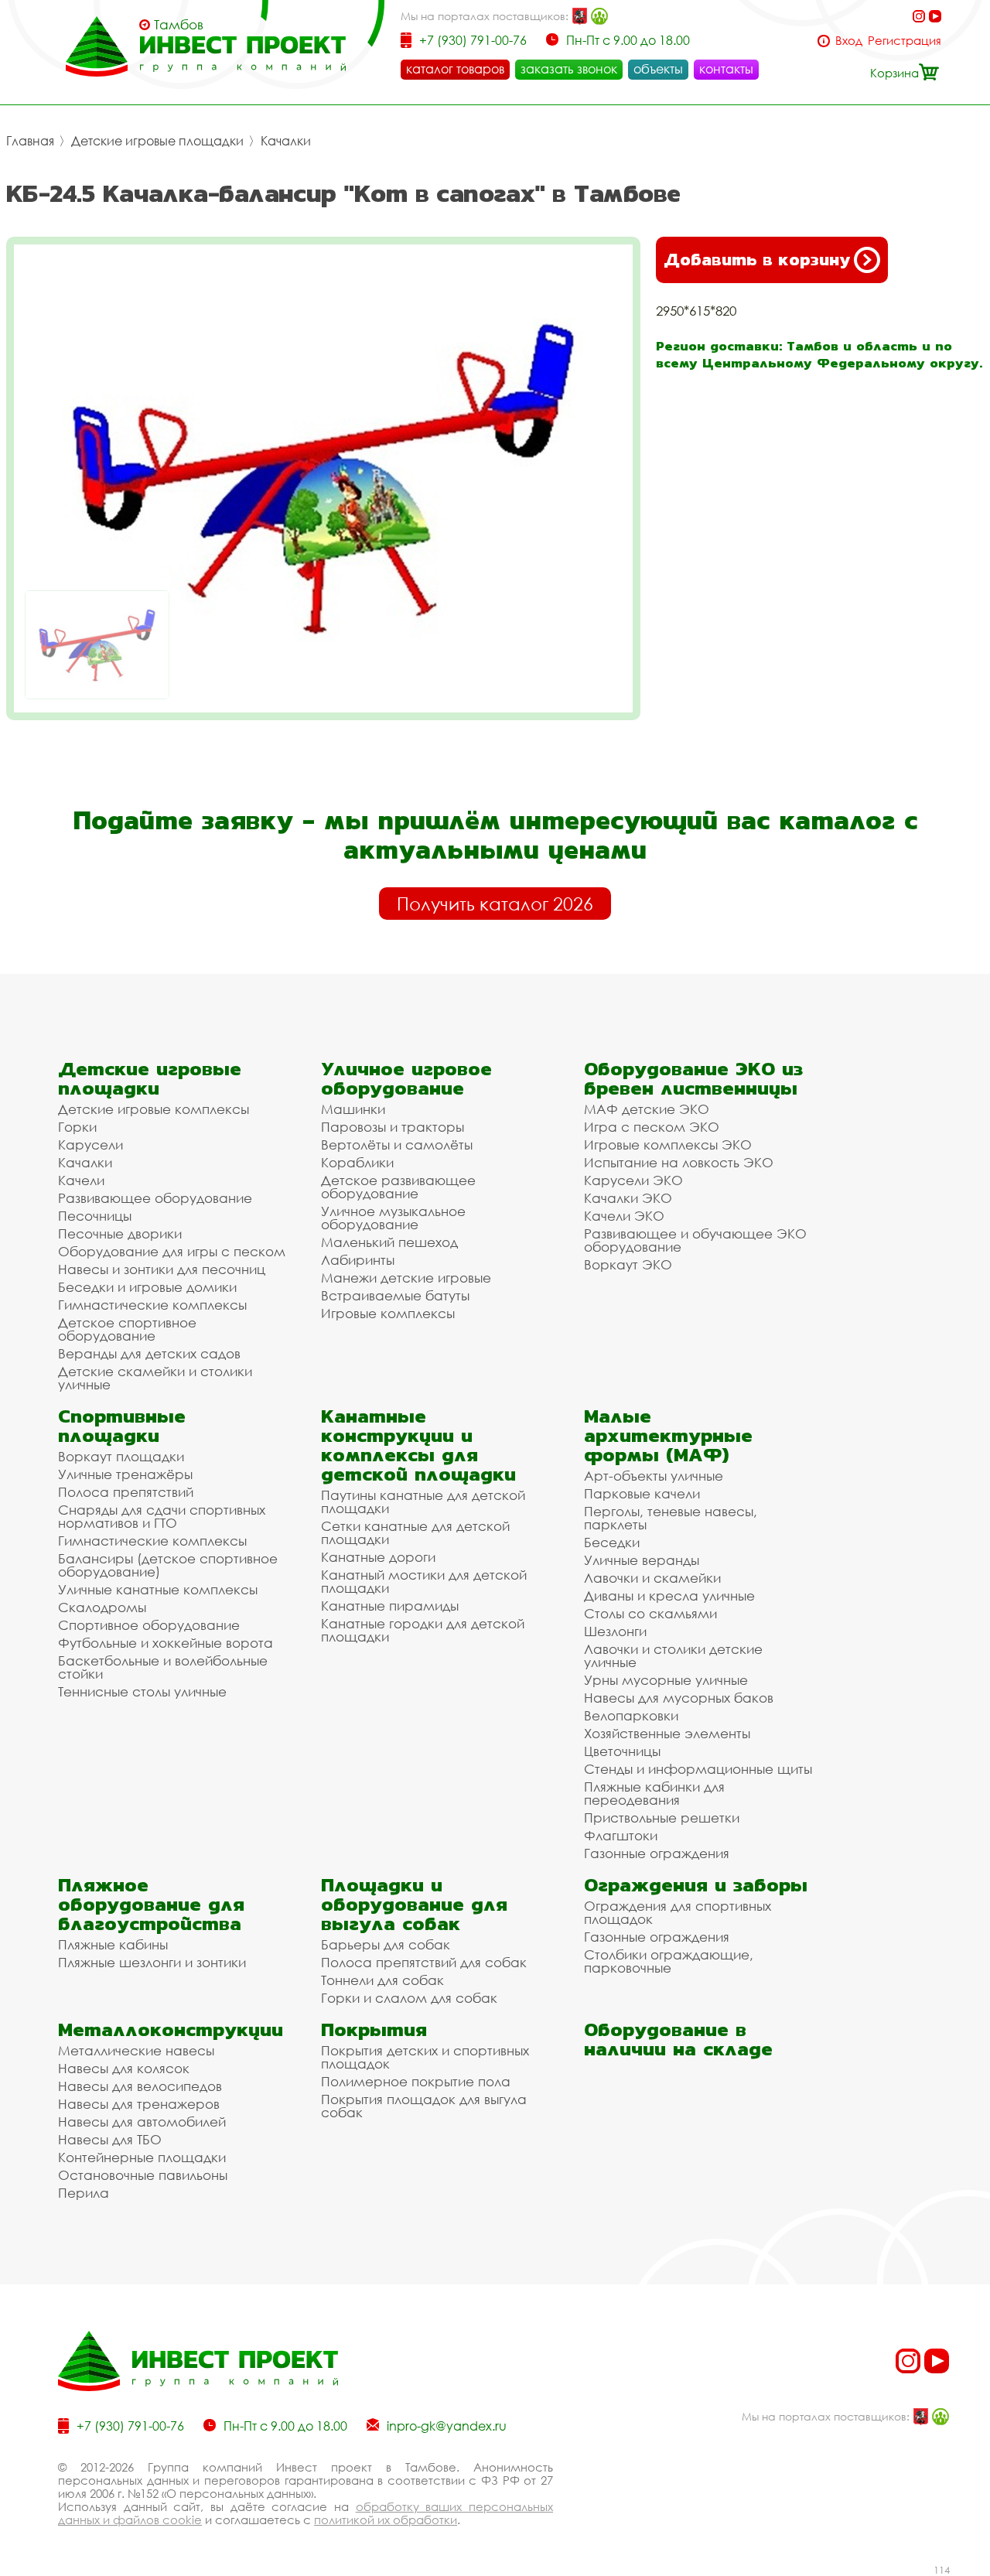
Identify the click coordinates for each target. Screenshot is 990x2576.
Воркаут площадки (121, 1456)
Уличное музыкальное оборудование (393, 1218)
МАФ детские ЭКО (647, 1109)
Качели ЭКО (624, 1216)
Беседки (612, 1542)
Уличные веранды (642, 1560)
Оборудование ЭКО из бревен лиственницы (693, 1078)
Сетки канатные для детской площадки (415, 1532)
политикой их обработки (386, 2520)
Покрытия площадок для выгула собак (424, 2106)
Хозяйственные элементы (667, 1733)
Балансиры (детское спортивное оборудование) (168, 1565)
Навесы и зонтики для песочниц (162, 1269)
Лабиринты (358, 1260)
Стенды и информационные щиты (698, 1769)
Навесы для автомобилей (142, 2122)
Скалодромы (102, 1607)
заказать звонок (569, 69)
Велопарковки (631, 1715)
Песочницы (95, 1216)
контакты (726, 69)
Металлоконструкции (171, 2029)
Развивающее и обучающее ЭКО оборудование (695, 1240)
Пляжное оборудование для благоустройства (151, 1904)
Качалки (286, 141)
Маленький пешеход (389, 1242)
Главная (30, 141)
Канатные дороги (378, 1557)
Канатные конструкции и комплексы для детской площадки (418, 1445)
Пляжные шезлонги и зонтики (152, 1962)
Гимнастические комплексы (152, 1305)
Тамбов (179, 25)
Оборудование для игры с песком (172, 1251)
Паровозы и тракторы (393, 1127)
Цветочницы (622, 1751)
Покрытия (374, 2029)
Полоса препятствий (126, 1492)
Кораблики (357, 1162)
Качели (81, 1180)
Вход (849, 41)
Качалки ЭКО (628, 1198)
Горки (77, 1127)
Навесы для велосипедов (140, 2086)
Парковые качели (642, 1493)
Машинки (353, 1109)
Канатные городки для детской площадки (423, 1630)
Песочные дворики (120, 1233)
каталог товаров (455, 69)
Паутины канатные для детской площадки (423, 1502)
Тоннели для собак (382, 1980)
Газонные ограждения (657, 1853)
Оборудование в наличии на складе (678, 2039)
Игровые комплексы (388, 1313)
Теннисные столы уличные (142, 1691)
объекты (658, 69)
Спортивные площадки (122, 1426)
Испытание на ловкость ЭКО (679, 1162)
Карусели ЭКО (633, 1180)
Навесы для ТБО (110, 2139)
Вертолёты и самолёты (397, 1145)
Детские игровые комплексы (154, 1109)
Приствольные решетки (662, 1818)
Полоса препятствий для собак (424, 1962)
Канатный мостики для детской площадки (424, 1581)
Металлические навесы (136, 2050)
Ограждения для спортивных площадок (678, 1912)
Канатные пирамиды (390, 1606)
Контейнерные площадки (142, 2157)
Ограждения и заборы (696, 1885)
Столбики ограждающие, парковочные (669, 1961)
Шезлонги (615, 1631)
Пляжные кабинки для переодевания (654, 1793)
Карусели (90, 1145)
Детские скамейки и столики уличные (155, 1378)
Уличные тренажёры (125, 1474)
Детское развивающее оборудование (398, 1187)
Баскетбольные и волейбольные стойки (163, 1667)
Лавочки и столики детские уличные (673, 1655)
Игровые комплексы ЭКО (668, 1145)
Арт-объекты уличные (654, 1476)
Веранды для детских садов (149, 1353)
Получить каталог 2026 (495, 904)
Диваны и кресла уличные (669, 1595)
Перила (84, 2193)
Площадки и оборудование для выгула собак (414, 1904)
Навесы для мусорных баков (679, 1698)
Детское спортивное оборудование (127, 1329)
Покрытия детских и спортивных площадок (425, 2057)
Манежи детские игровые (406, 1278)
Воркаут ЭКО (628, 1264)
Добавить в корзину (757, 260)
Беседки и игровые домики (147, 1287)
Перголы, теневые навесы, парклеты (671, 1518)
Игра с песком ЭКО (652, 1127)
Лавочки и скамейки (652, 1578)
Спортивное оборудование (149, 1625)
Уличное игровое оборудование (406, 1078)
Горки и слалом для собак (409, 1998)
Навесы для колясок (124, 2068)
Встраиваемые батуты (395, 1295)
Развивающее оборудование (155, 1198)
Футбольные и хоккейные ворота (166, 1643)
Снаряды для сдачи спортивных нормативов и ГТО (162, 1516)
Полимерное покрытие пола (416, 2081)
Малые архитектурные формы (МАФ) (668, 1435)
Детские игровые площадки (157, 141)
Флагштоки (621, 1835)
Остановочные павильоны (143, 2175)
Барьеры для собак (386, 1944)
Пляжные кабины (113, 1944)
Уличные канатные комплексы (158, 1589)
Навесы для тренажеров (139, 2104)
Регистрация (905, 41)
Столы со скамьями (650, 1613)
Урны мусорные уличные (666, 1680)
